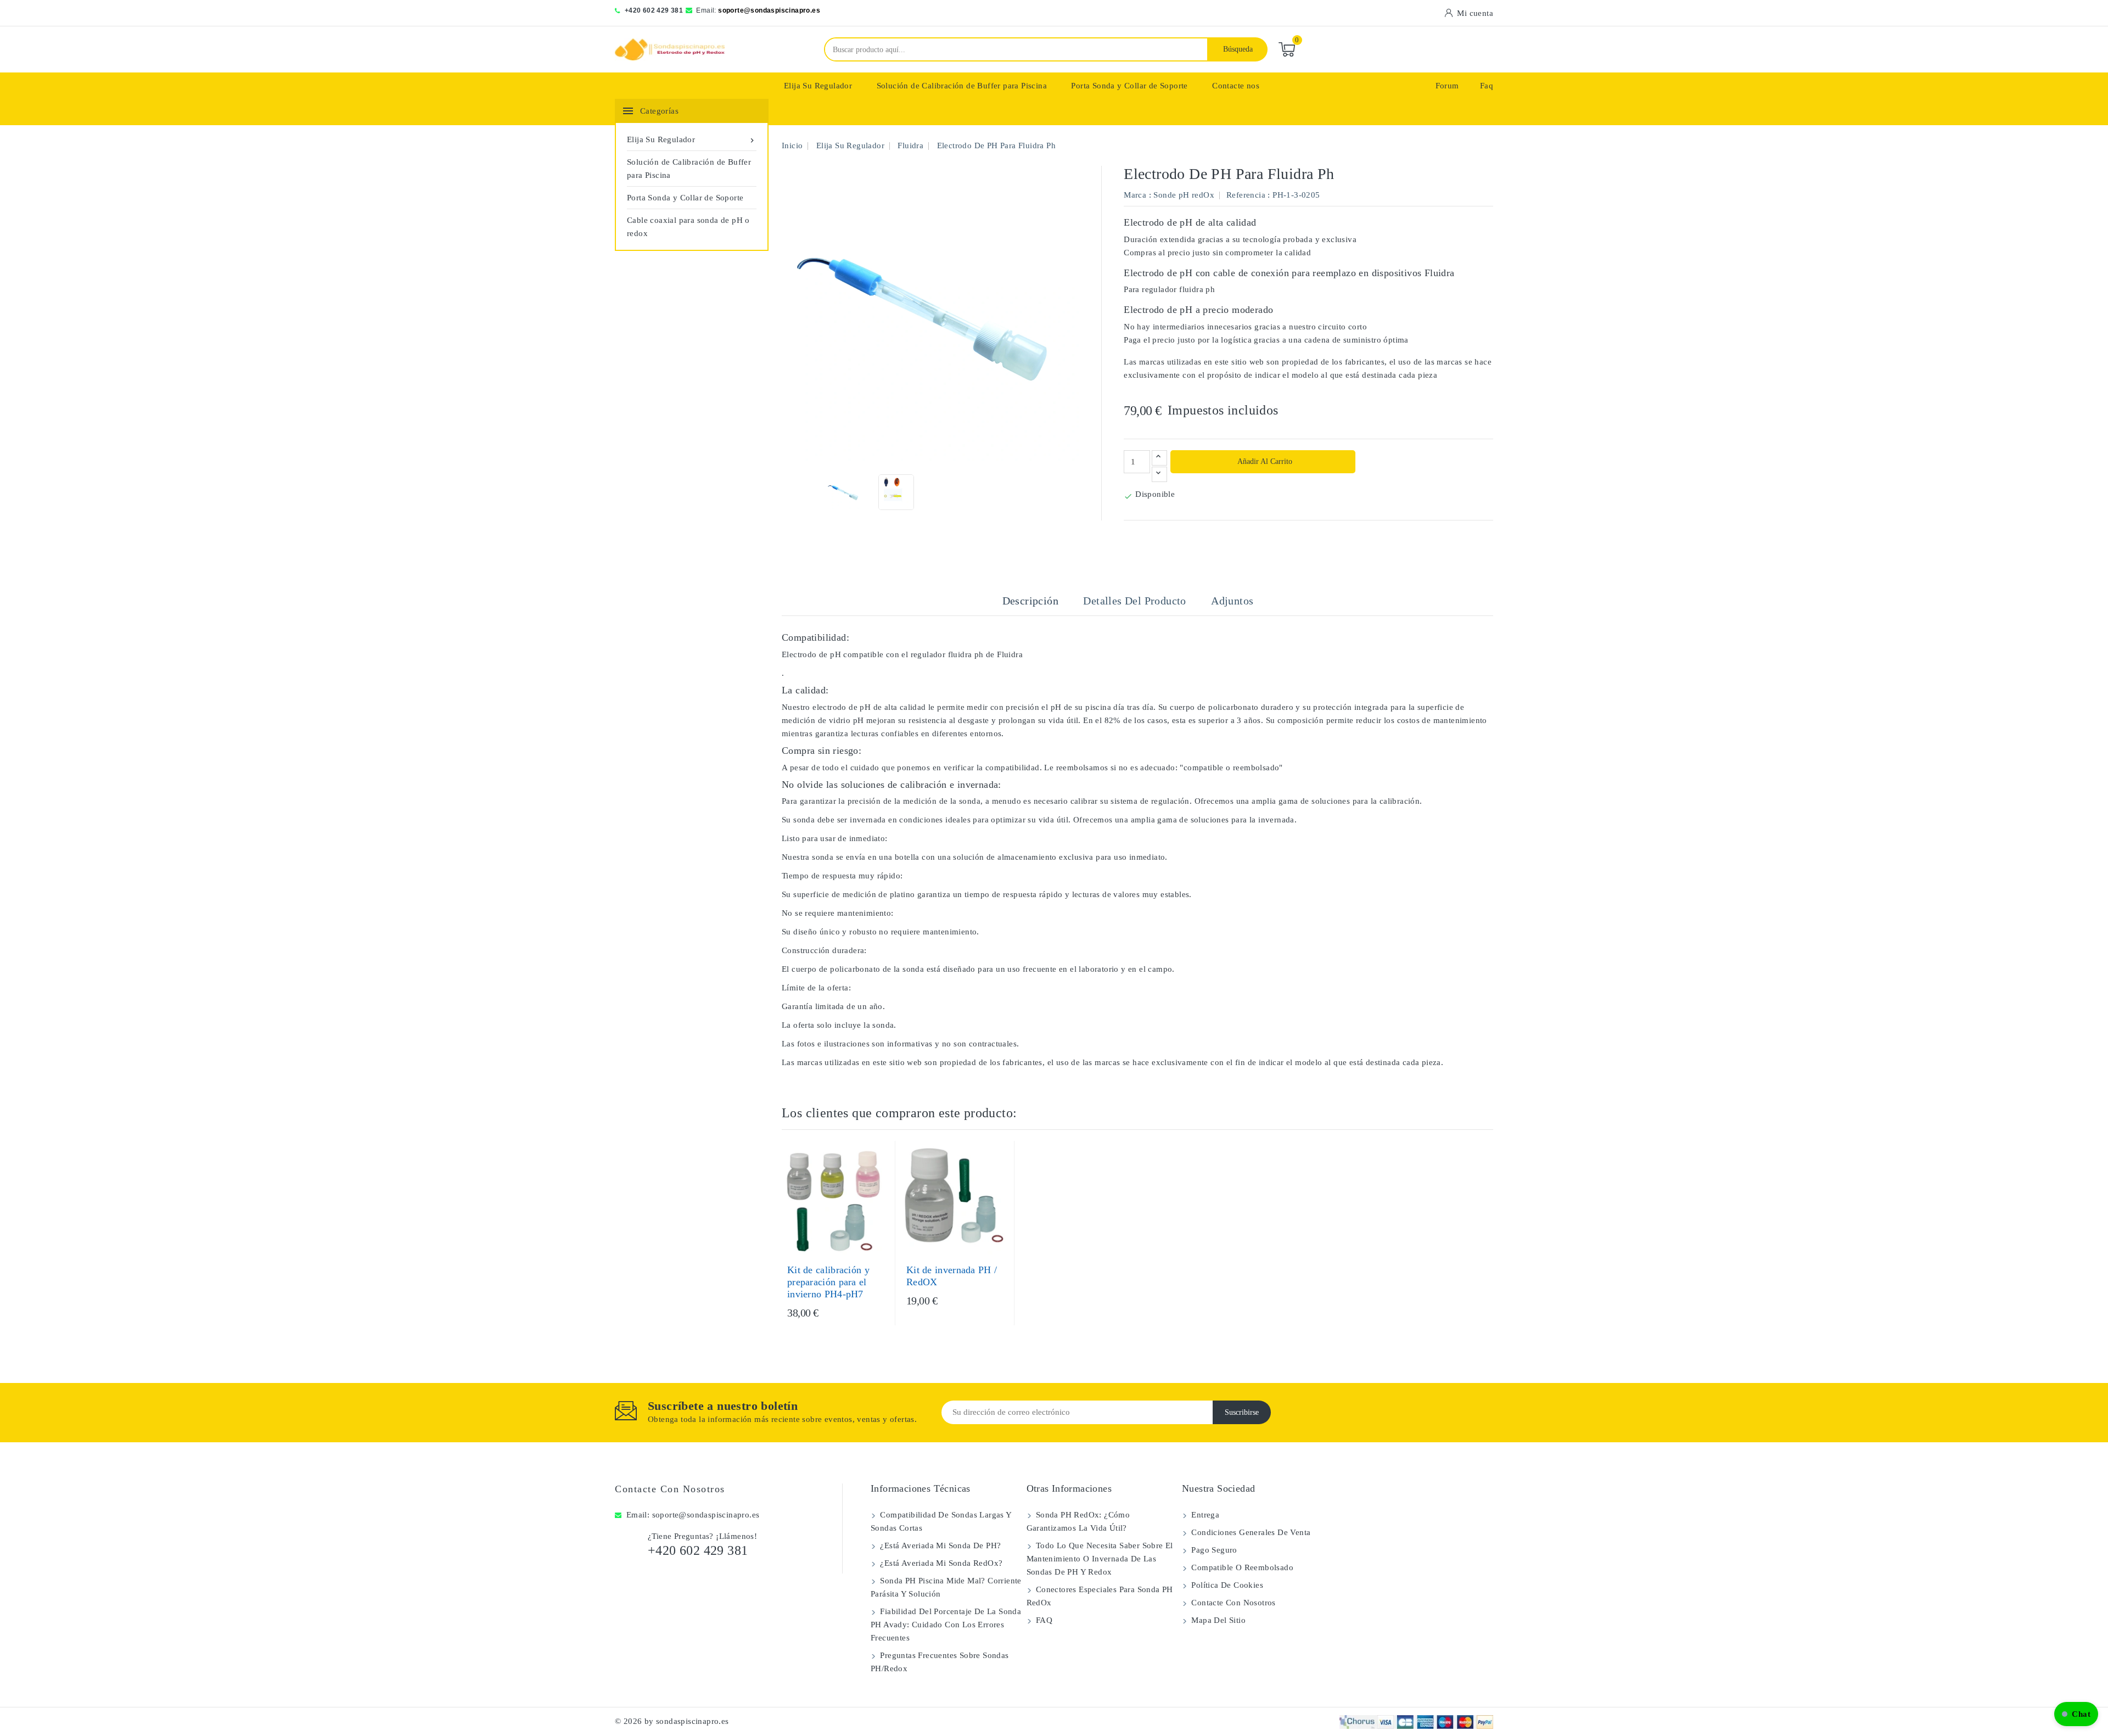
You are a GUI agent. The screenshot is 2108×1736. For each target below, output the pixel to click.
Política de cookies (1226, 1585)
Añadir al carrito (1264, 461)
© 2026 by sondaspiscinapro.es (672, 1721)
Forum (1447, 86)
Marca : (1137, 195)
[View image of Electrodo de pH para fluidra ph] (844, 492)
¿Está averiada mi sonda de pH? (939, 1545)
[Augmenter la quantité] (1159, 458)
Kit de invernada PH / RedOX (952, 1276)
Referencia (1246, 195)
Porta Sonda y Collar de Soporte (1129, 86)
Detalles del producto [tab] (1134, 601)
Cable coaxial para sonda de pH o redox (688, 227)
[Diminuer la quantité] (1159, 474)
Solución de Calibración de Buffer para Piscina (962, 86)
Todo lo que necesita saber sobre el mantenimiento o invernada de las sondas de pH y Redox (1100, 1559)
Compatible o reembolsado (1241, 1567)
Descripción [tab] (1030, 601)
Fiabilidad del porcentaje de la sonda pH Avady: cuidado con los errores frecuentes (946, 1625)
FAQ (1043, 1620)
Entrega (1204, 1515)
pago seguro (1213, 1550)
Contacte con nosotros (670, 1489)
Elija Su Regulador (818, 86)
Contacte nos (1236, 86)
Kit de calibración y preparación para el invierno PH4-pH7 (828, 1282)
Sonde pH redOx (1184, 195)
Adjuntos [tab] (1232, 601)
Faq (1487, 86)
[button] (2076, 1714)
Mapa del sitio (1217, 1620)
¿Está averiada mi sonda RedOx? (940, 1563)
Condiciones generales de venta (1250, 1532)
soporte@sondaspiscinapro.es (769, 10)
